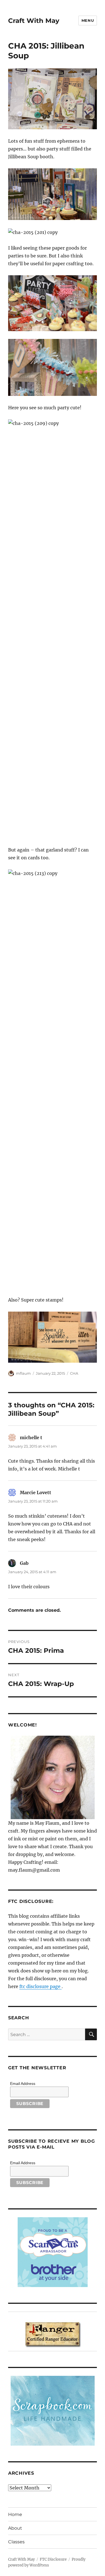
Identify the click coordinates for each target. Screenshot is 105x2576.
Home (15, 2514)
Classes (16, 2542)
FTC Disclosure (53, 2559)
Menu (88, 20)
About (15, 2528)
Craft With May (34, 21)
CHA (74, 1373)
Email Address (23, 2084)
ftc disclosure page (40, 1986)
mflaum (23, 1373)
